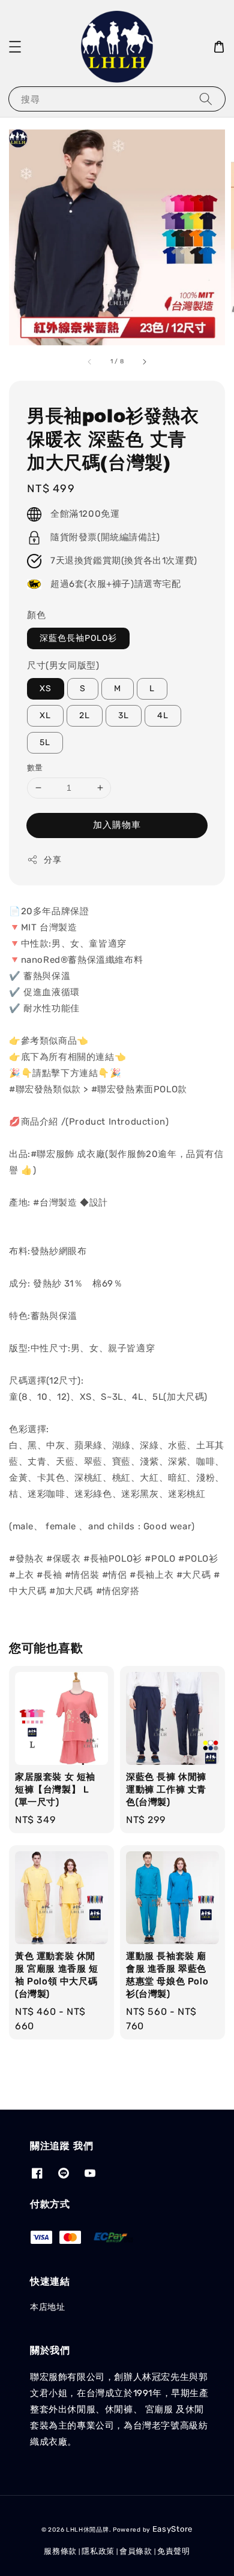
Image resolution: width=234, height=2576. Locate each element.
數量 (35, 768)
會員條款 (136, 2551)
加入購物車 (117, 825)
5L (45, 742)
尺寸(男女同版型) (63, 665)
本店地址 (47, 2307)
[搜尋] (206, 99)
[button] (15, 47)
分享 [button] (52, 860)
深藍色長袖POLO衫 (78, 638)
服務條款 (60, 2551)
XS (46, 689)
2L (85, 715)
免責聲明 (174, 2551)
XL (45, 715)
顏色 (36, 615)
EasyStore (172, 2529)
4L (163, 715)
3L (124, 715)
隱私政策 (98, 2551)
